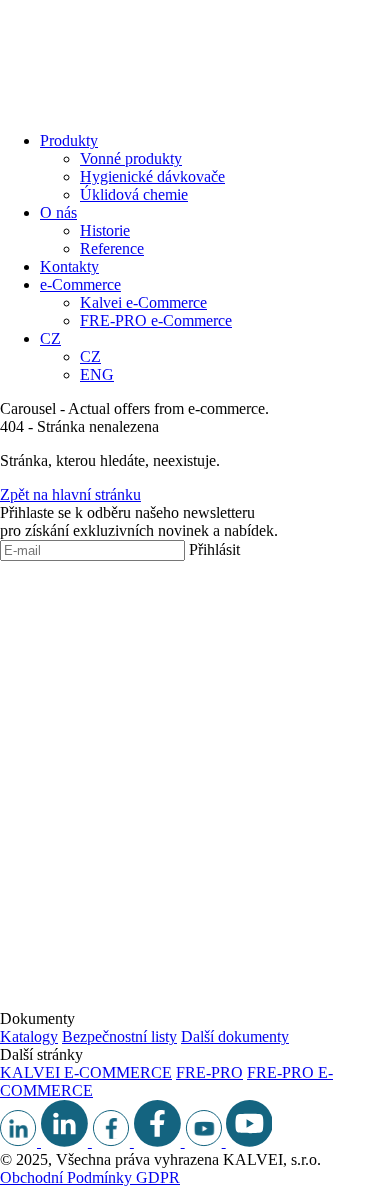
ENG (97, 374)
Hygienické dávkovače (152, 176)
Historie (105, 230)
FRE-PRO (209, 1072)
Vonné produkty (131, 158)
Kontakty (69, 266)
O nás (58, 212)
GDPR (158, 1177)
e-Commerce (80, 284)
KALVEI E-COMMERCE (86, 1072)
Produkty (69, 140)
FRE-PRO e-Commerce (156, 320)
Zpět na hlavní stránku (70, 494)
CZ (50, 338)
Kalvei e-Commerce (143, 302)
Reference (112, 248)
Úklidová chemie (134, 194)
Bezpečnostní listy (119, 1036)
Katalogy (29, 1036)
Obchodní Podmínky (68, 1177)
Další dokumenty (235, 1036)
